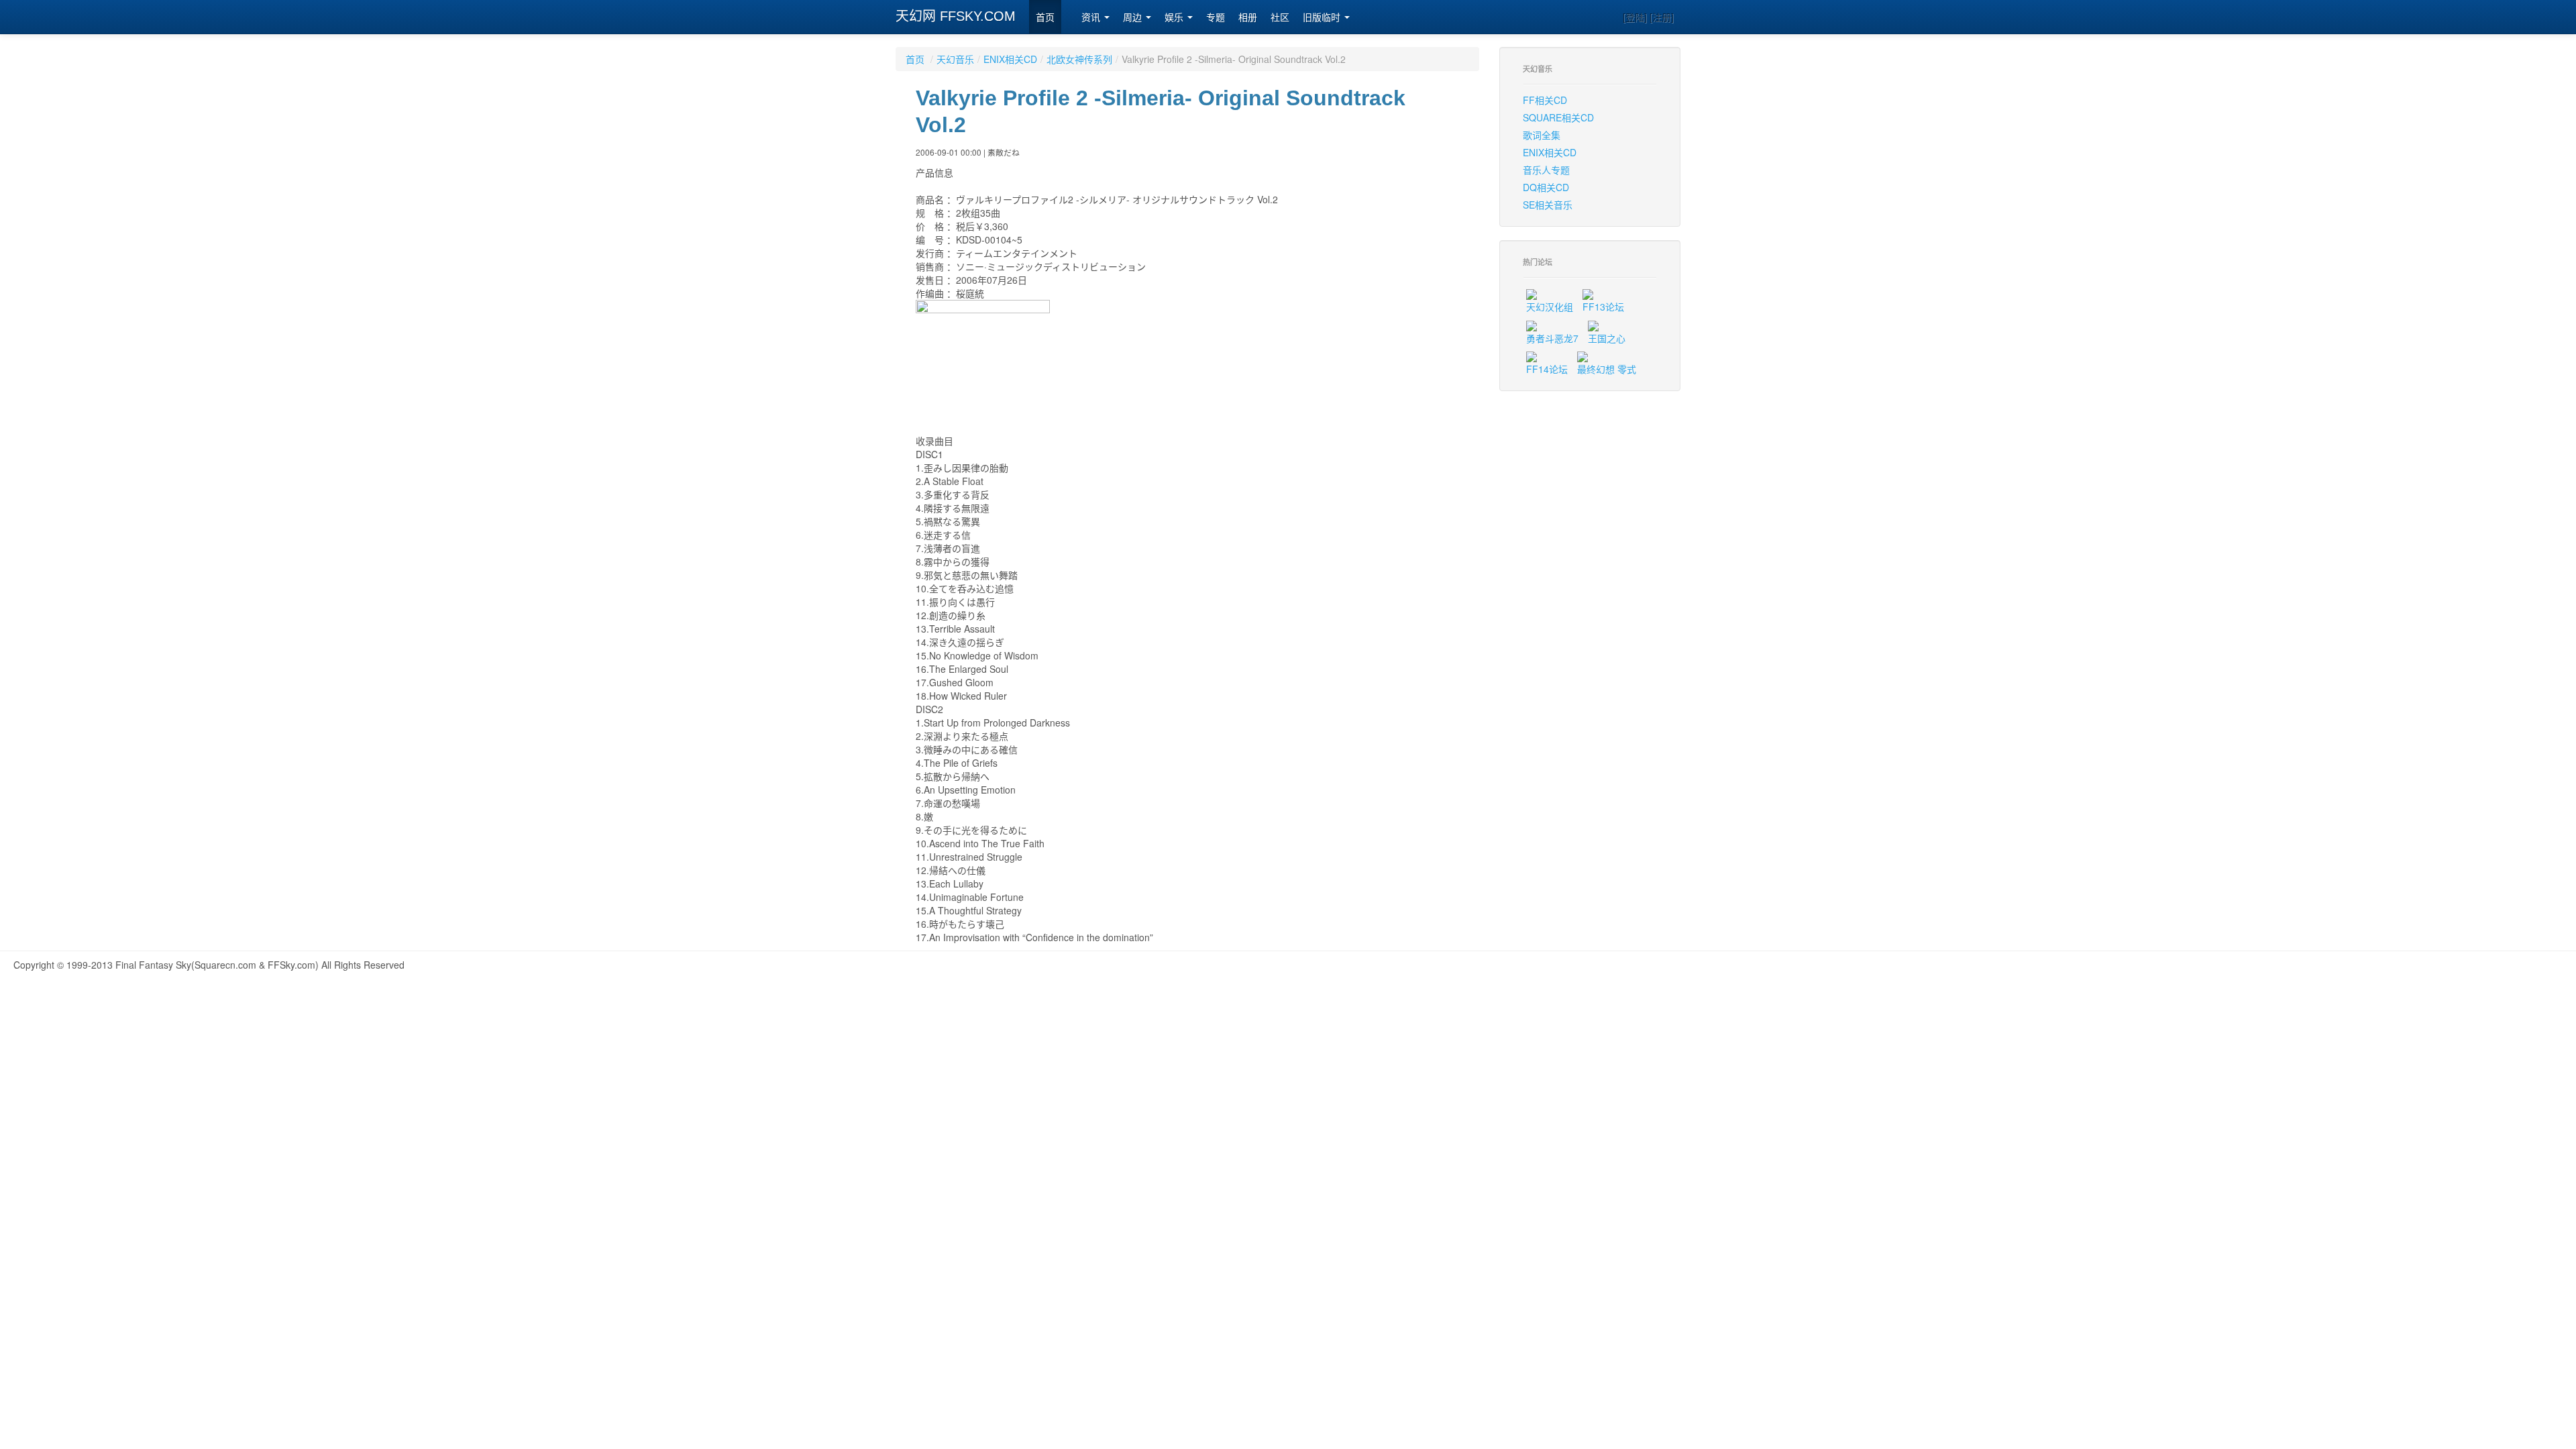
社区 (1280, 17)
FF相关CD (1545, 100)
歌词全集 (1542, 135)
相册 (1248, 17)
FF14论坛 (1547, 369)
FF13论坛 (1603, 307)
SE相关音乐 (1548, 205)
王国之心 (1607, 338)
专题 (1216, 17)
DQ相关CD (1546, 187)
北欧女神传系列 (1079, 59)
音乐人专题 (1546, 170)
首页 (1045, 17)
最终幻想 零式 (1607, 369)
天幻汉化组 (1550, 307)
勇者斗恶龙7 (1552, 338)
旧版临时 (1323, 17)
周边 (1134, 17)
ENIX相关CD (1010, 59)
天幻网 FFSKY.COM (956, 16)
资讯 (1092, 17)
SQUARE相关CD (1558, 117)
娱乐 (1175, 17)
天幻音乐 (955, 59)
